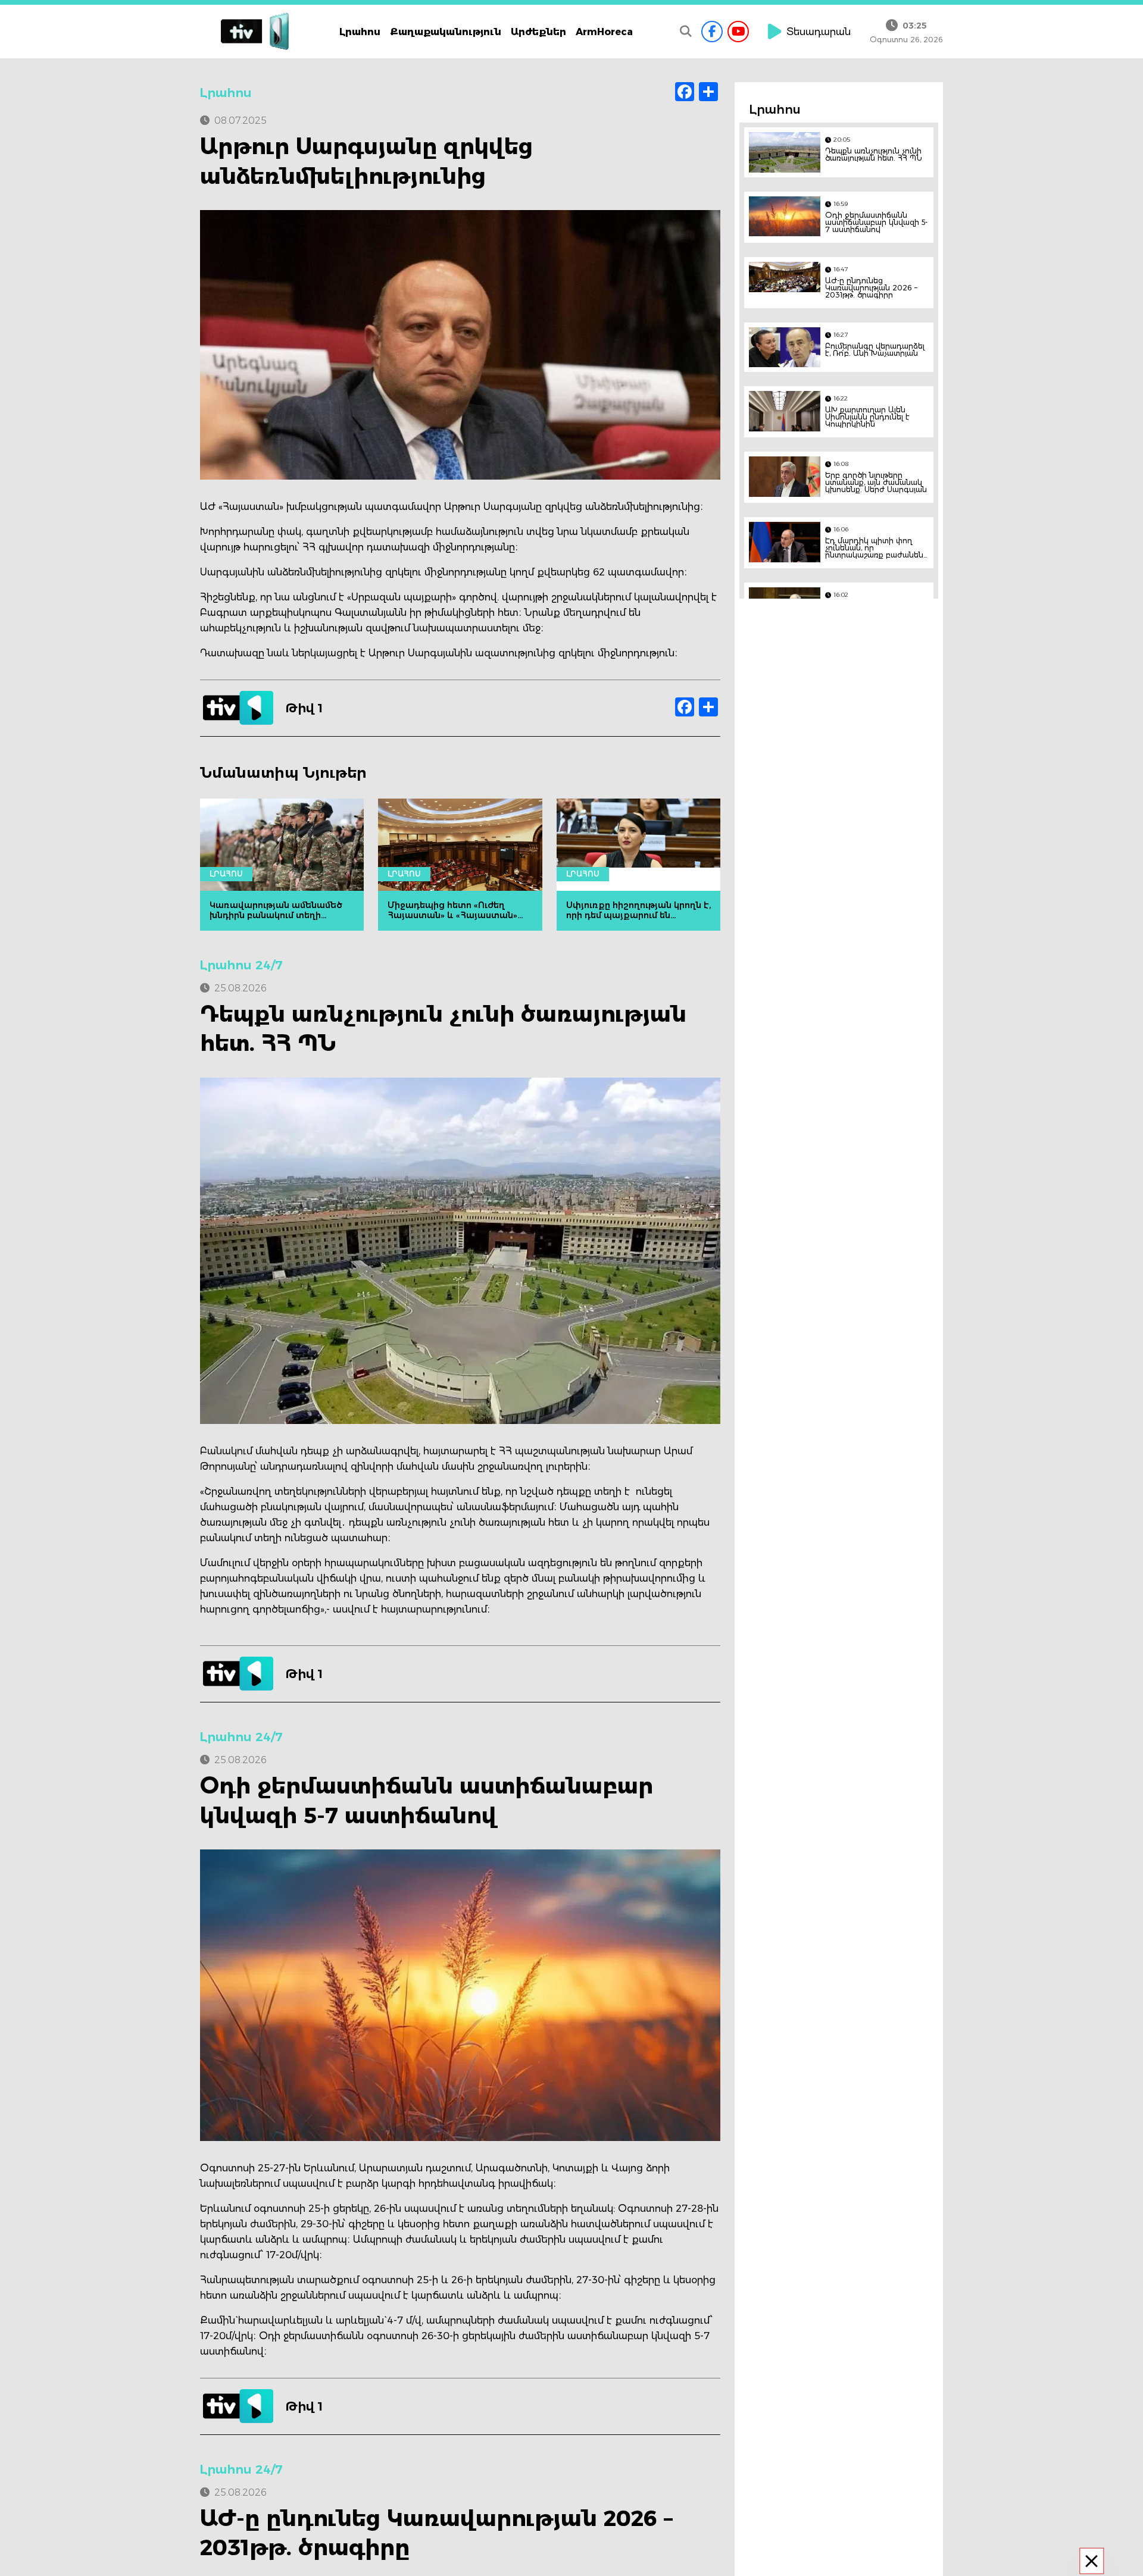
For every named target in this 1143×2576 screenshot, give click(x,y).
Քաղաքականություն (446, 32)
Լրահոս (360, 32)
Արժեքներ (538, 32)
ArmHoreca (604, 32)
